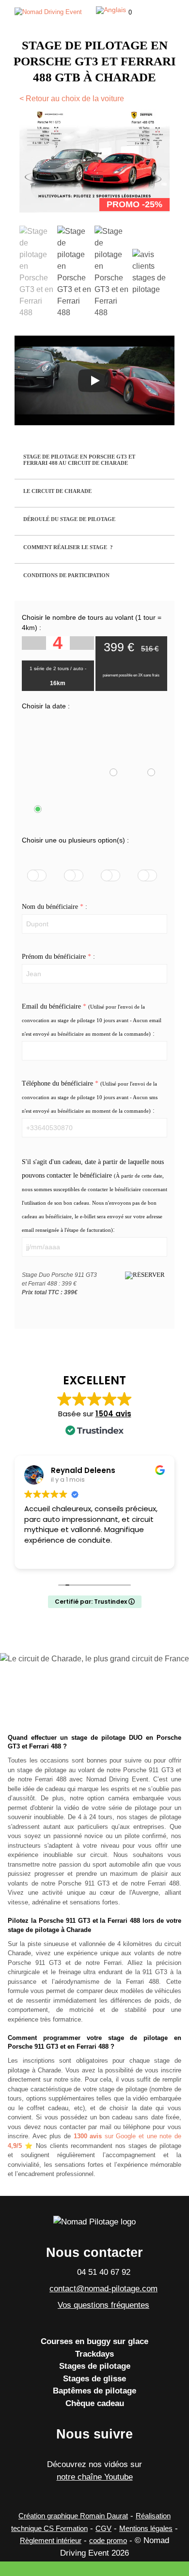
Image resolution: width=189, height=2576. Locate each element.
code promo (108, 2540)
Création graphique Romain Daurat (73, 2516)
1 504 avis (113, 1414)
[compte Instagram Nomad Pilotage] (71, 2452)
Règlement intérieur (51, 2540)
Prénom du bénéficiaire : (58, 957)
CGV (103, 2528)
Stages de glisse (94, 2379)
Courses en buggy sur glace (94, 2341)
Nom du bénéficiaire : (55, 907)
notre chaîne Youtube (95, 2477)
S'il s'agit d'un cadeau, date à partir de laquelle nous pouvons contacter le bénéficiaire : (94, 1196)
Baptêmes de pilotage (94, 2391)
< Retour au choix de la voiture (72, 99)
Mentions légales (146, 2528)
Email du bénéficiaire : (92, 1020)
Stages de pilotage (95, 2366)
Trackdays (94, 2354)
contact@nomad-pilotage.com (103, 2289)
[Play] (94, 381)
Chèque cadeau (95, 2403)
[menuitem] (111, 10)
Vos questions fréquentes (103, 2305)
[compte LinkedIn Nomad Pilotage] (119, 2452)
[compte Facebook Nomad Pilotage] (95, 2452)
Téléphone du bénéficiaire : (90, 1097)
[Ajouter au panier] (145, 1275)
